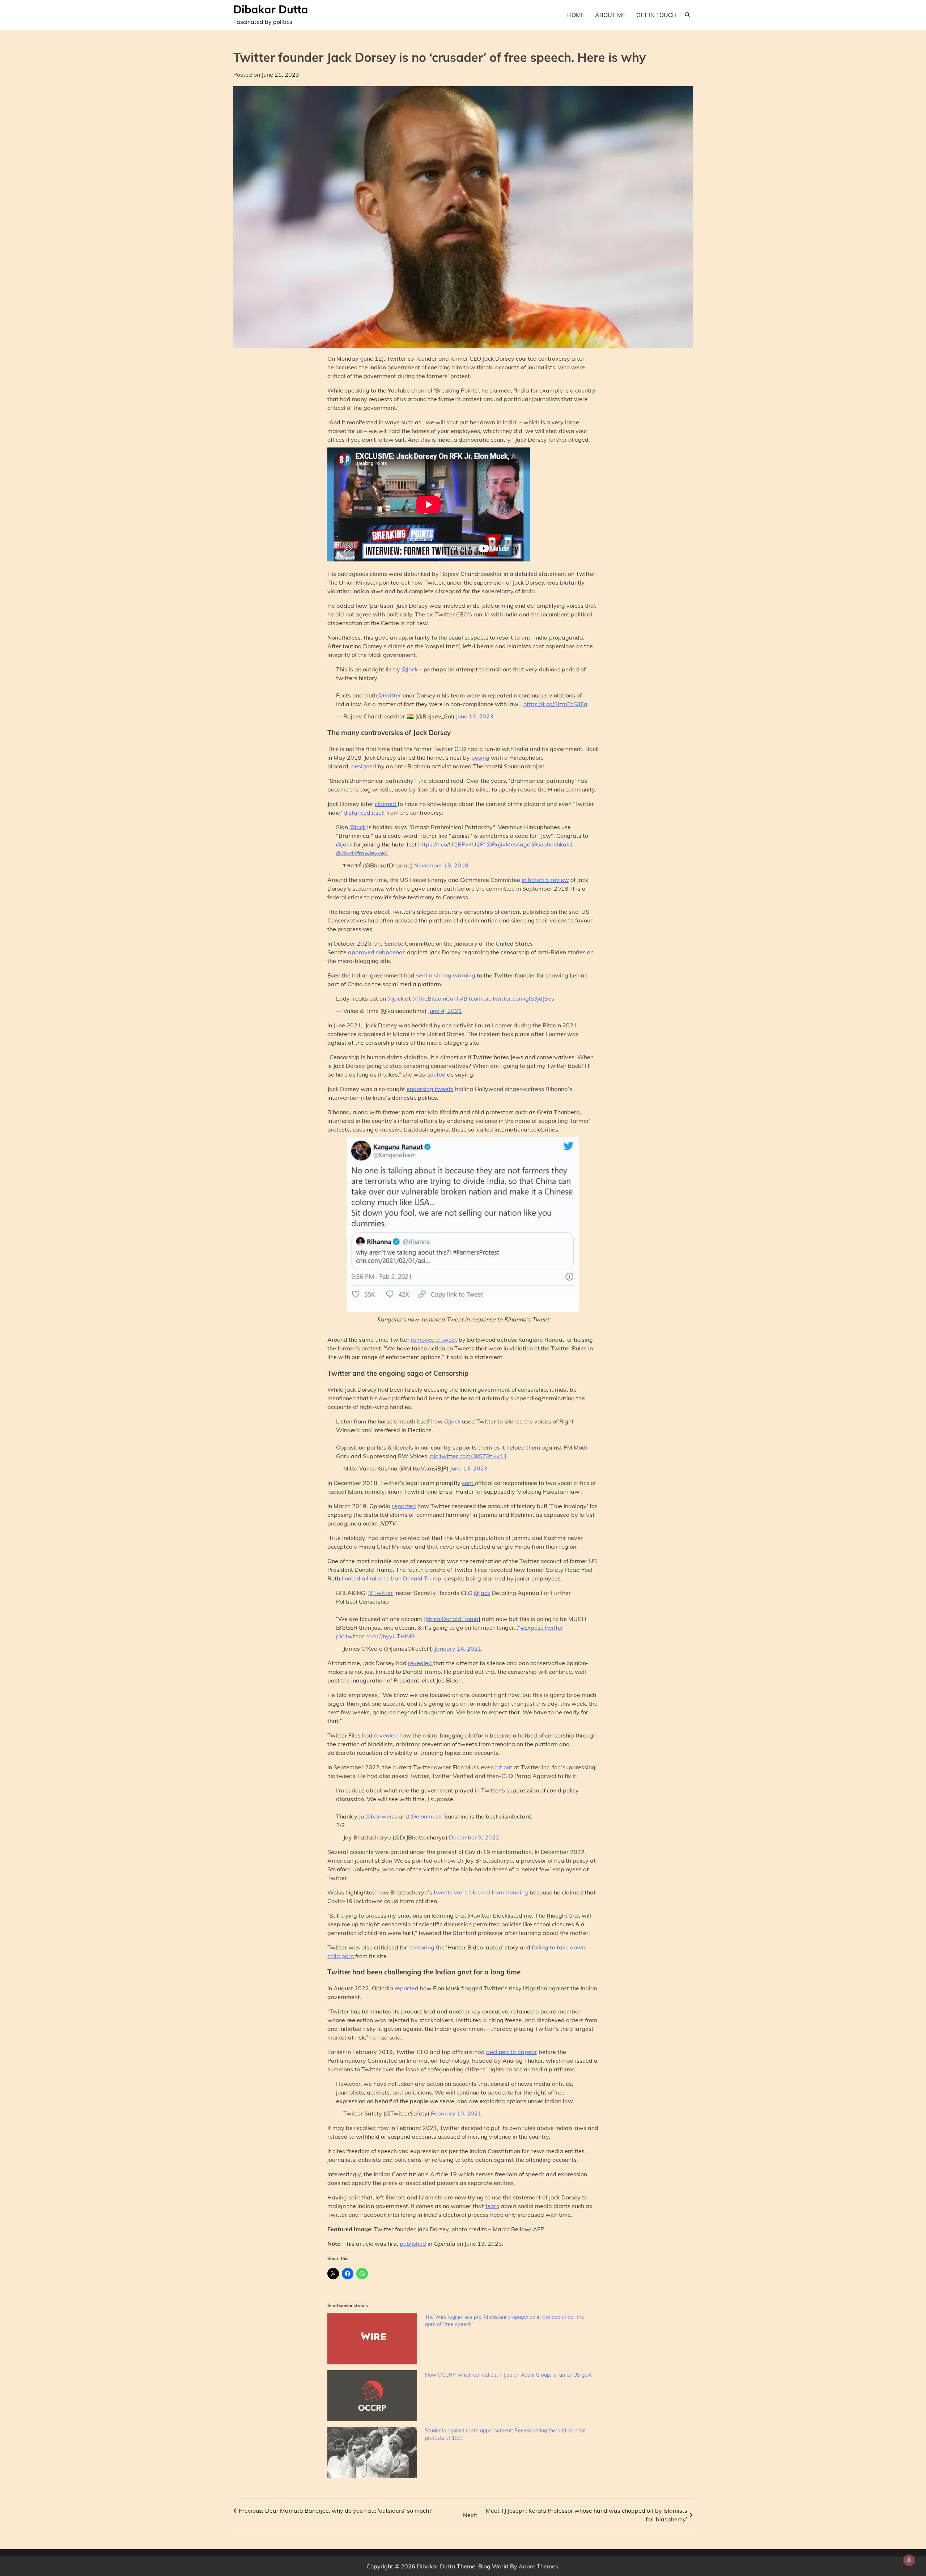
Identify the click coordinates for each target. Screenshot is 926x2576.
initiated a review (545, 880)
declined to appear (512, 2052)
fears (492, 2206)
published (413, 2244)
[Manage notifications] (909, 2560)
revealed (421, 1663)
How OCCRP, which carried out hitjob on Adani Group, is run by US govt (508, 2375)
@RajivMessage (508, 844)
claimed (386, 804)
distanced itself (364, 812)
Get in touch (656, 15)
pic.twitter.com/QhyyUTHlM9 (375, 1636)
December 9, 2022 (474, 1837)
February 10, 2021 (456, 2113)
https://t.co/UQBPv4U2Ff (452, 844)
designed (364, 766)
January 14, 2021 (458, 1648)
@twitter (389, 695)
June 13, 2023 (475, 716)
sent (468, 1483)
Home (576, 15)
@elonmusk (426, 1816)
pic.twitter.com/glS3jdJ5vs (519, 998)
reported (404, 1506)
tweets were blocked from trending (481, 1892)
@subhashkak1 (552, 844)
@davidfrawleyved (362, 853)
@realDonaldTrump (452, 1619)
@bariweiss (381, 1816)
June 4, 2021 (445, 1011)
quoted (436, 1074)
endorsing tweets (430, 1089)
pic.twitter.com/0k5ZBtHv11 (469, 1456)
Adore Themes (538, 2566)
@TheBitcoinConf (435, 998)
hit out (504, 1767)
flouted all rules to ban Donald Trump (391, 1578)
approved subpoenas (377, 952)
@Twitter (381, 1593)
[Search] (687, 15)
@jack (410, 669)
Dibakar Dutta (271, 9)
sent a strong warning (446, 975)
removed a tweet (434, 1340)
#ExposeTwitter (542, 1627)
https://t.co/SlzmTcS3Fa (555, 704)
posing (480, 757)
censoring (421, 1947)
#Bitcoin (471, 998)
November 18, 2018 (441, 865)
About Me (610, 15)
